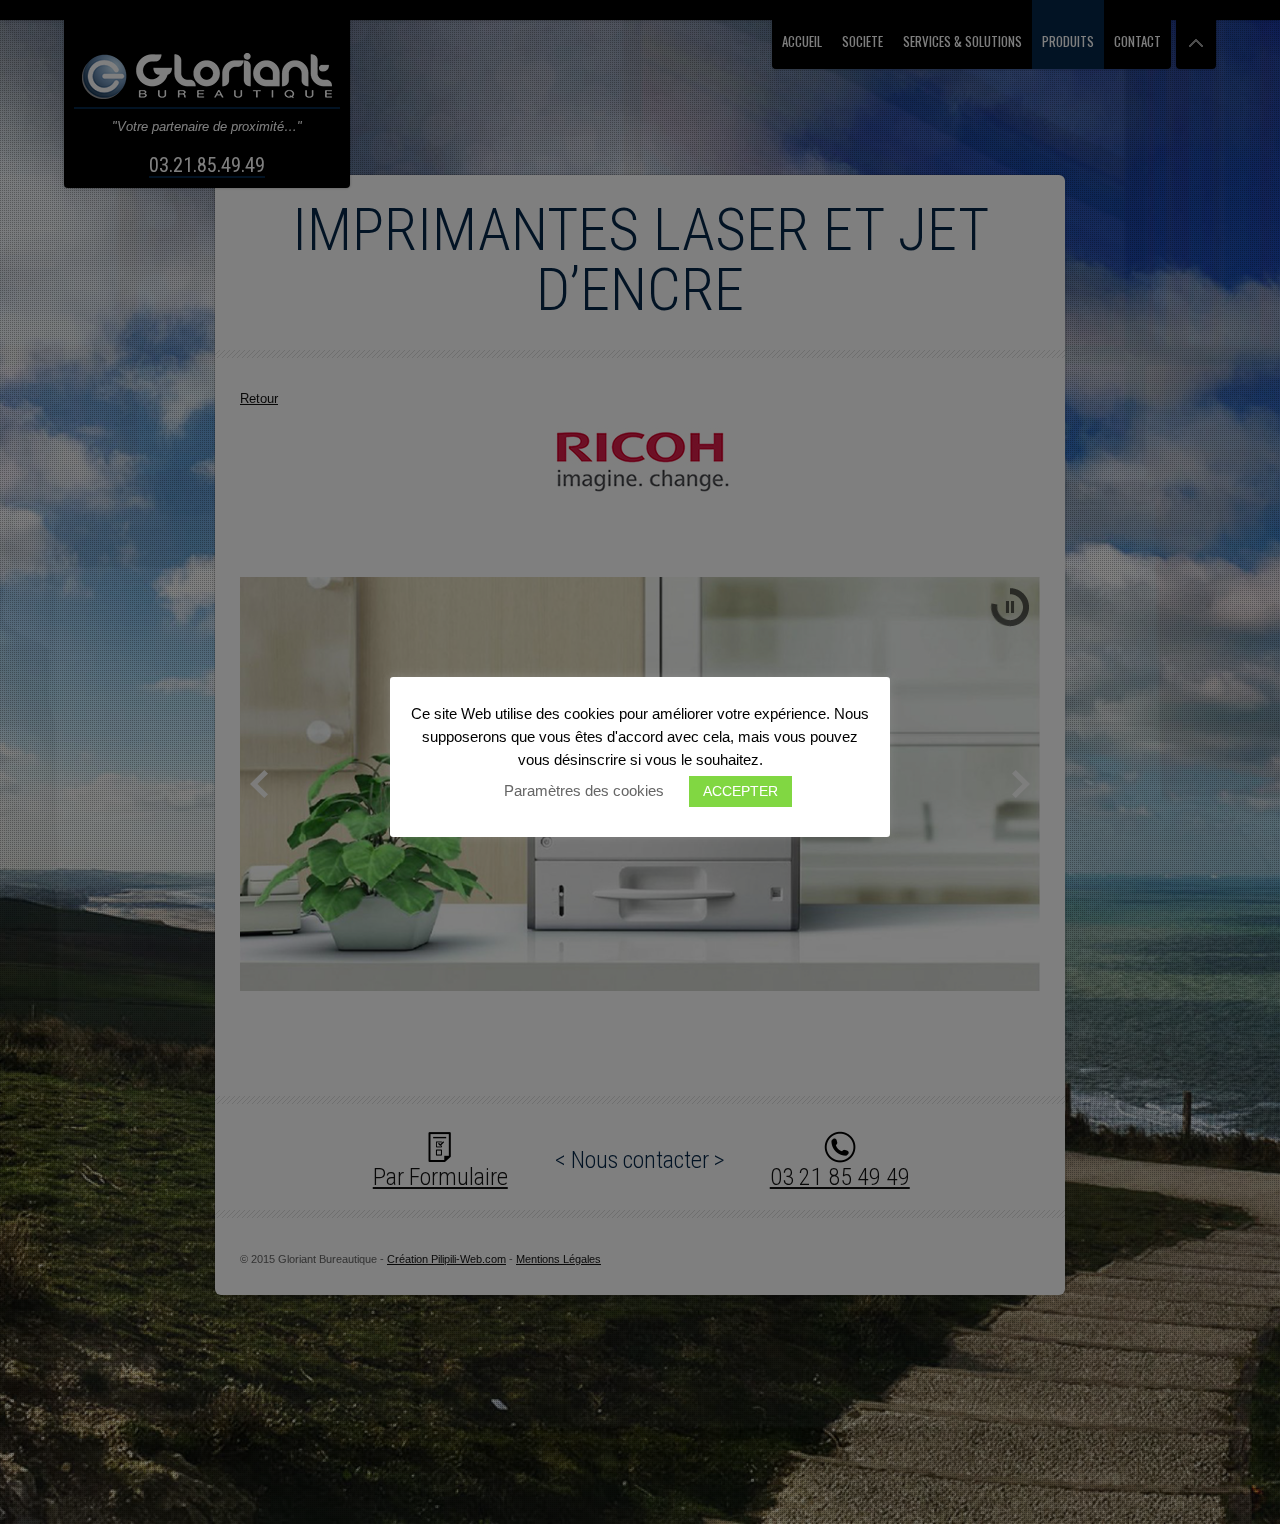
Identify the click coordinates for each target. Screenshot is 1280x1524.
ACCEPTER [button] (740, 791)
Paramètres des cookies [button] (584, 790)
